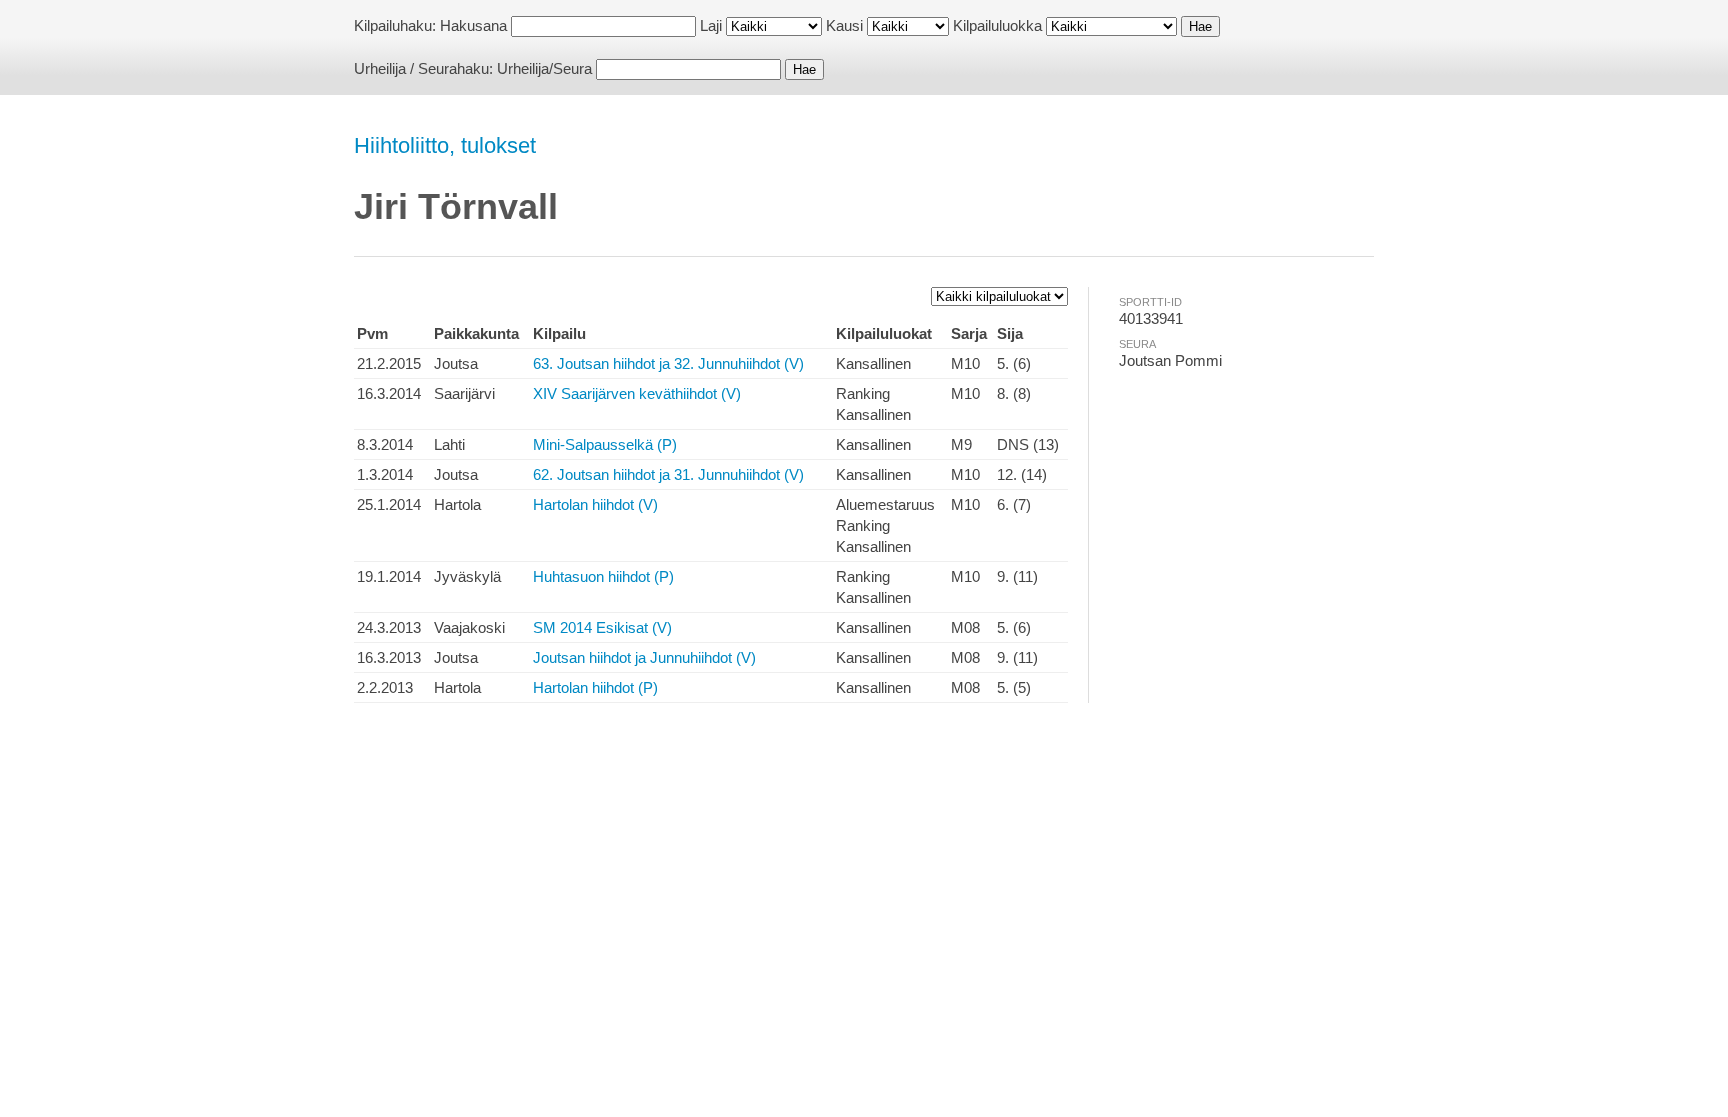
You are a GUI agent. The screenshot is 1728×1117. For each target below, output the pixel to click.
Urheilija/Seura (544, 68)
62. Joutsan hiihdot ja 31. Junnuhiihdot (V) (668, 474)
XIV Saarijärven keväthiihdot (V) (637, 393)
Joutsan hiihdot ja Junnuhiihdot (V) (644, 657)
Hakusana (473, 25)
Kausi (844, 25)
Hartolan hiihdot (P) (595, 687)
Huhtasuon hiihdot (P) (603, 576)
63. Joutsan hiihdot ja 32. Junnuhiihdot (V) (668, 363)
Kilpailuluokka (997, 25)
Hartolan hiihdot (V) (595, 504)
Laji (711, 25)
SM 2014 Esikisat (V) (602, 627)
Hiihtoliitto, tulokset (445, 145)
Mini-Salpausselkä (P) (605, 444)
